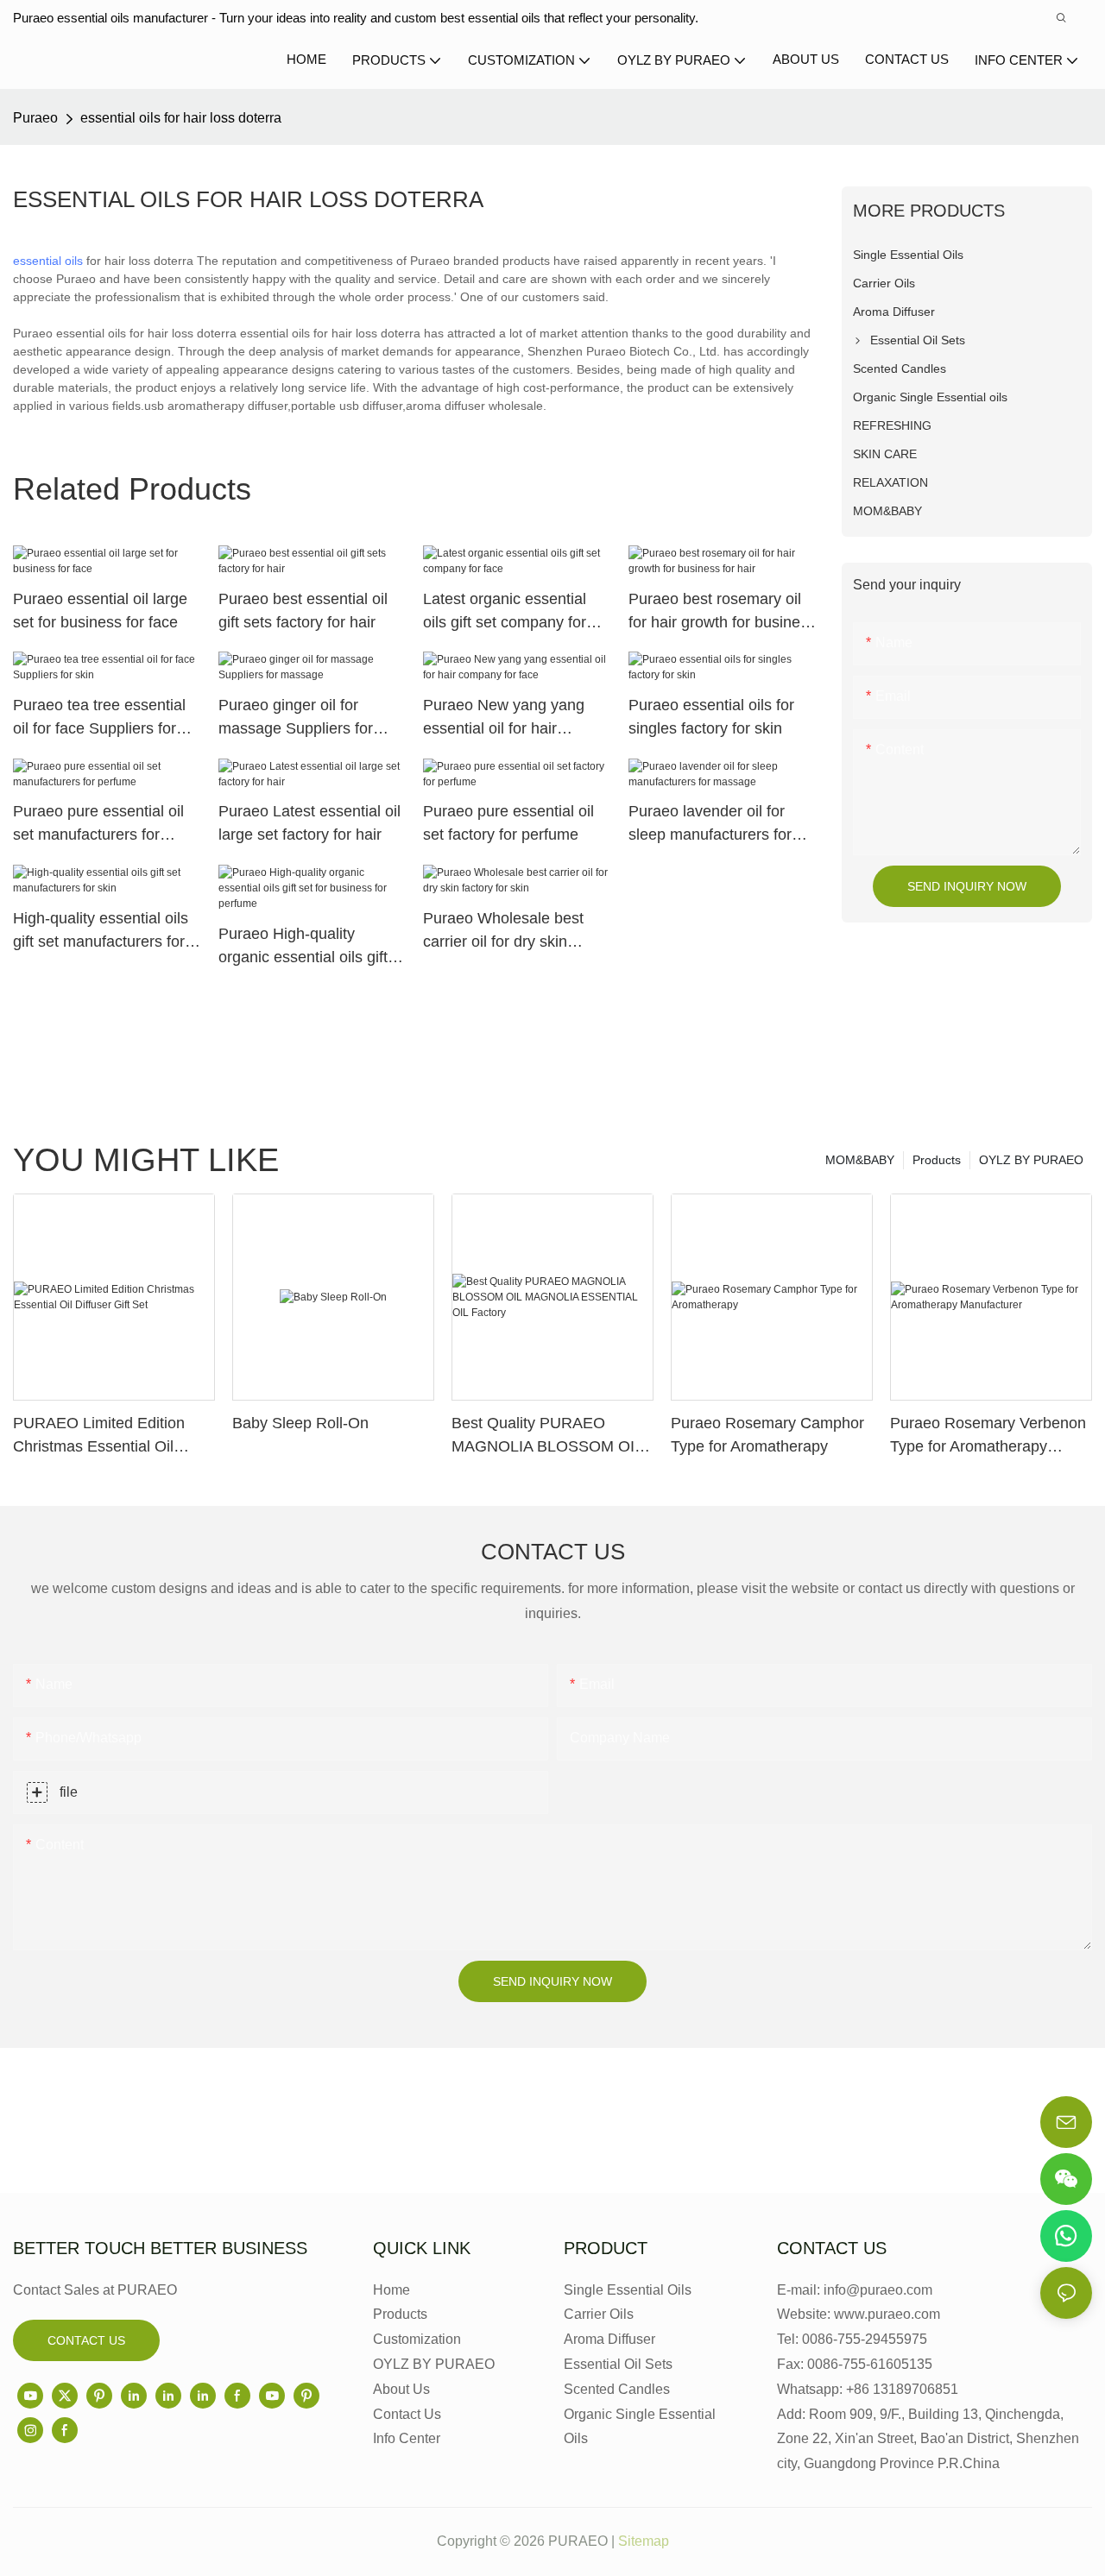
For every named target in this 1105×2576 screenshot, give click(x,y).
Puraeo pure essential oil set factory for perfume (508, 823)
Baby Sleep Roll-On (300, 1423)
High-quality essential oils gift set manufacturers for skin (101, 932)
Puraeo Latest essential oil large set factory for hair (309, 823)
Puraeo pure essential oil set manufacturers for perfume (98, 825)
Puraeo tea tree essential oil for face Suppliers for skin (99, 718)
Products (937, 1160)
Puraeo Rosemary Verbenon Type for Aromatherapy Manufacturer (988, 1436)
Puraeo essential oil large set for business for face (100, 611)
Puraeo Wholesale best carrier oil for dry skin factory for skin (503, 932)
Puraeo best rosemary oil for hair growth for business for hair (722, 612)
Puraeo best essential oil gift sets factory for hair (303, 611)
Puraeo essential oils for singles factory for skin (711, 717)
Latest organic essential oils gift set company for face (505, 612)
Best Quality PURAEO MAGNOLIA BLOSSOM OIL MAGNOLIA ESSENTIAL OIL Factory (551, 1436)
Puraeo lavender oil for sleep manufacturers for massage (710, 825)
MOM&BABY (860, 1160)
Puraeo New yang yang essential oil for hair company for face (504, 718)
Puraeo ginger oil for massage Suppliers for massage (296, 718)
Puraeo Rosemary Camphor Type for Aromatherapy (767, 1435)
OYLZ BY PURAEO (1031, 1160)
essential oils (48, 261)
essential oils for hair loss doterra (181, 118)
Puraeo (35, 118)
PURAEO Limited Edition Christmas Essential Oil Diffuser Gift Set (99, 1436)
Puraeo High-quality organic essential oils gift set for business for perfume (303, 947)
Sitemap (644, 2541)
